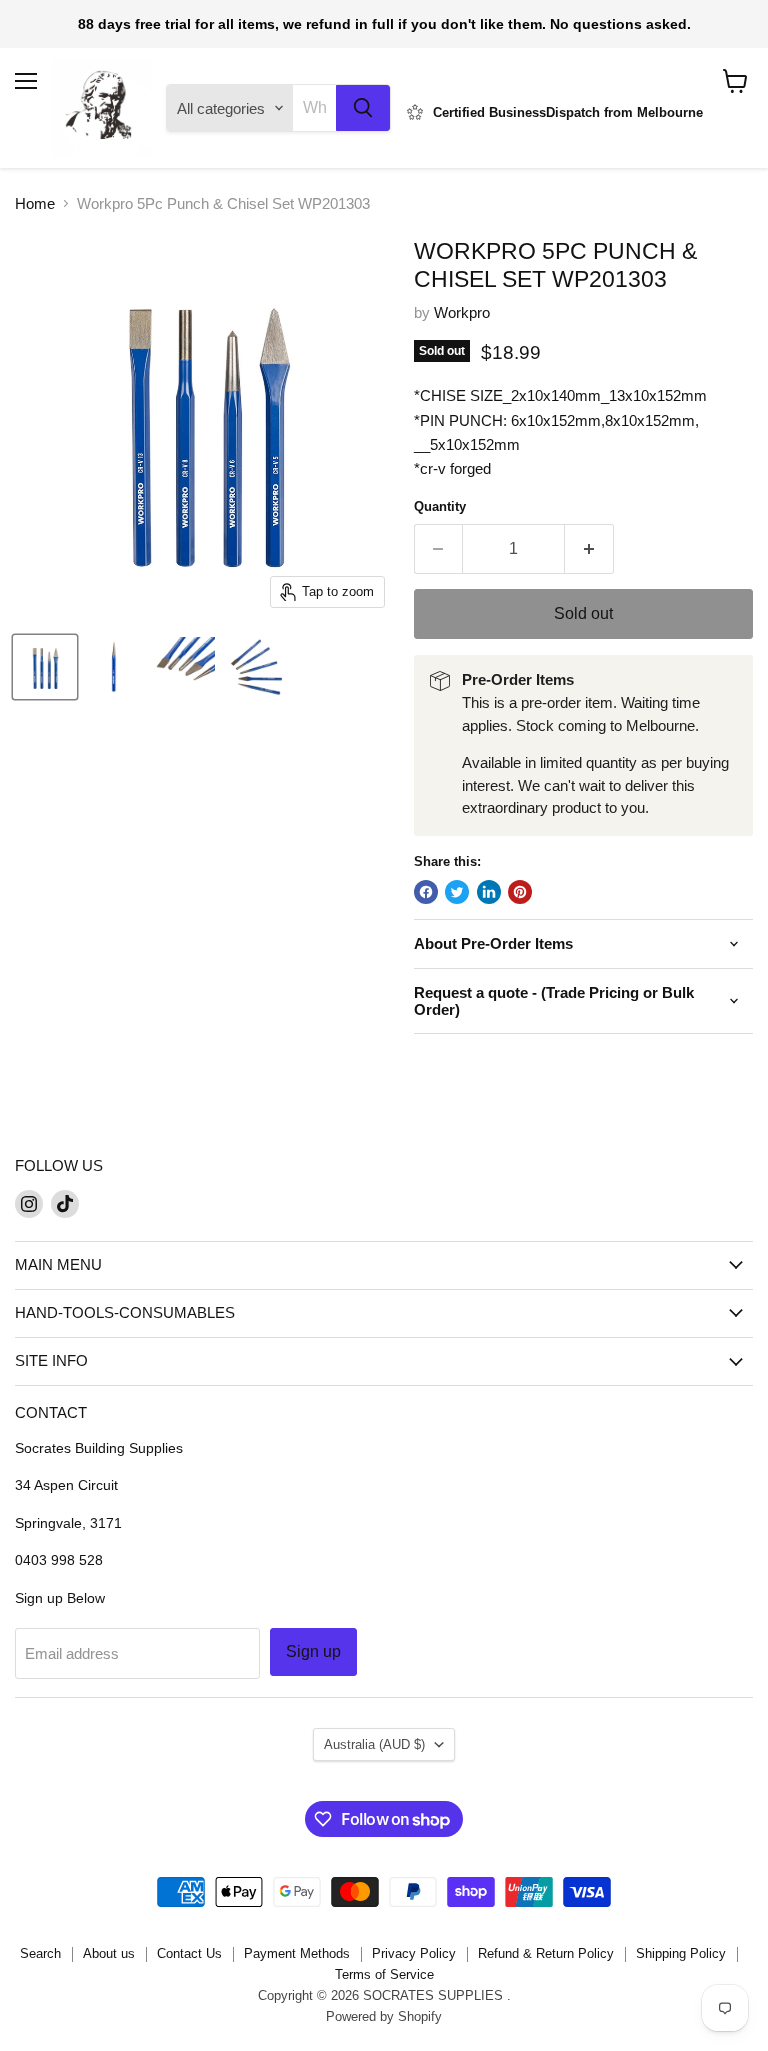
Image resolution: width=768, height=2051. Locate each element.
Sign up (313, 1651)
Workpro (462, 312)
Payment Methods (297, 1953)
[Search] (363, 108)
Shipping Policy (681, 1953)
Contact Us (189, 1953)
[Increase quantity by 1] (589, 549)
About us (109, 1953)
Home (35, 203)
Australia (374, 1744)
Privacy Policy (414, 1953)
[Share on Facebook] (426, 892)
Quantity (440, 506)
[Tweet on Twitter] (457, 892)
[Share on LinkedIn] (489, 892)
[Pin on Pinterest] (520, 892)
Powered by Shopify (384, 2016)
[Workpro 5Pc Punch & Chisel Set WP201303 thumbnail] (45, 667)
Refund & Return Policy (546, 1953)
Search (40, 1953)
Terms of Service (384, 1974)
